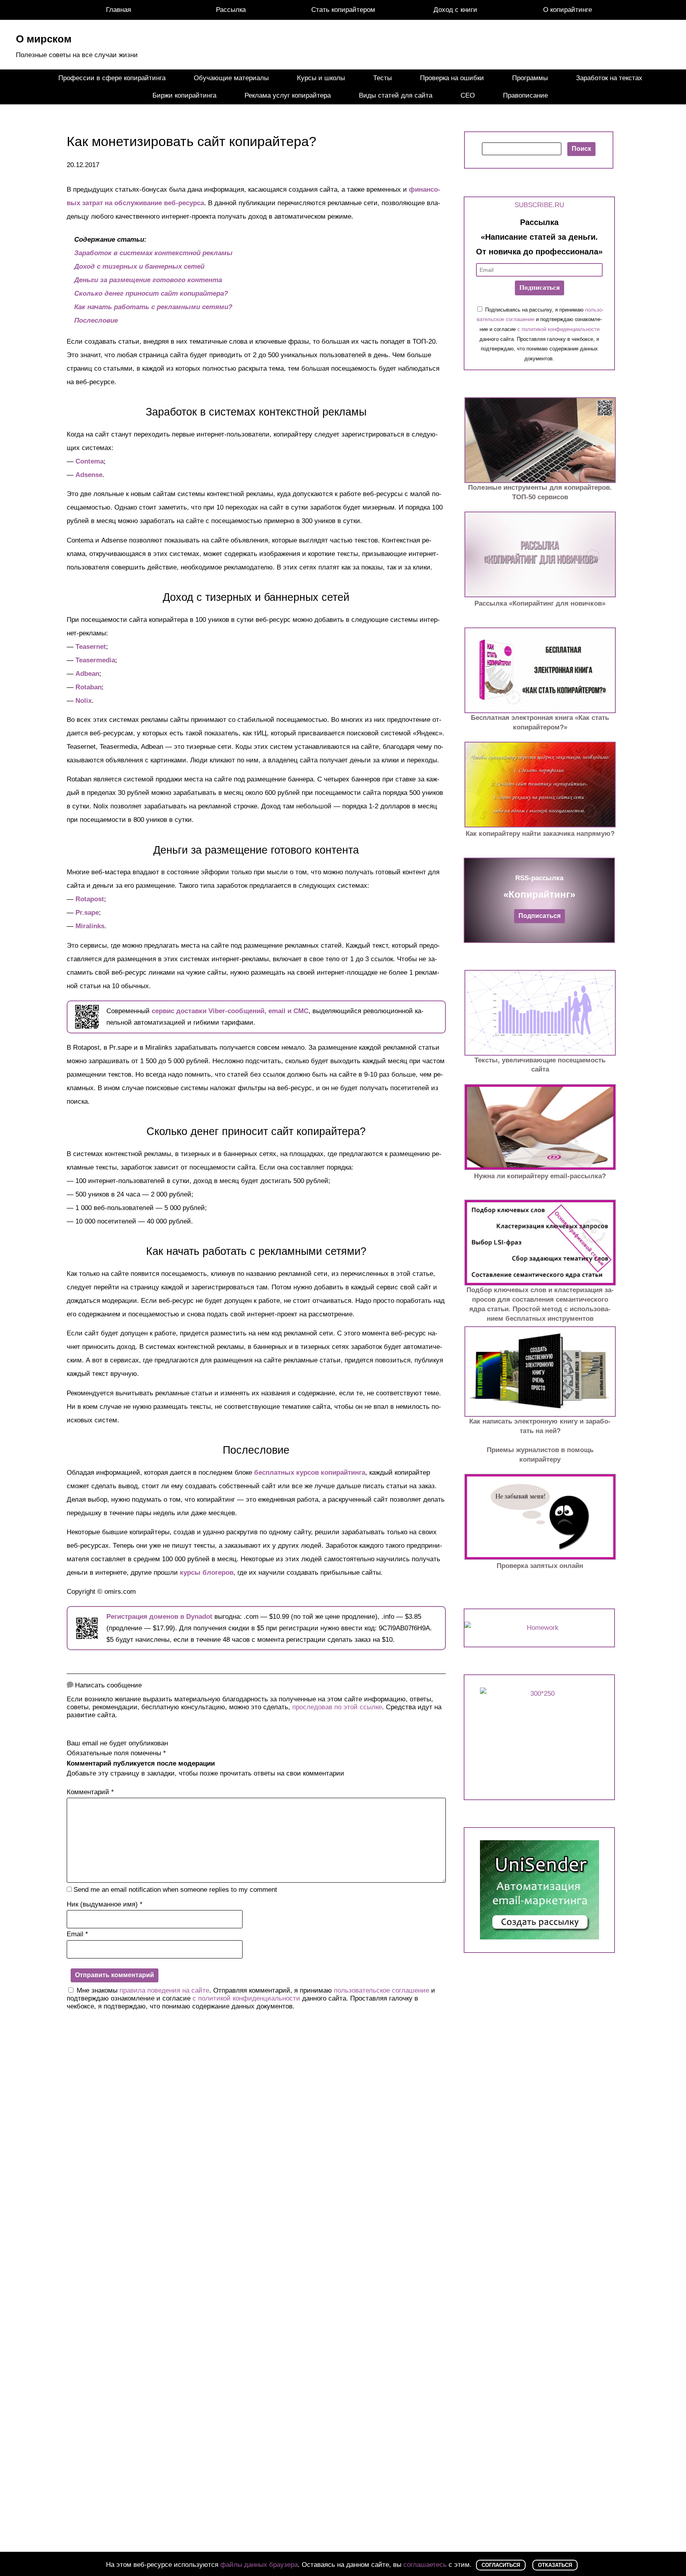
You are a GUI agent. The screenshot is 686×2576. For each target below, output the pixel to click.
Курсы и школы (321, 78)
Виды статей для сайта (396, 95)
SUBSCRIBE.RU (539, 205)
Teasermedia (95, 660)
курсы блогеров (207, 1573)
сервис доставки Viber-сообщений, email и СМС (230, 1011)
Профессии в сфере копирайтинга (112, 78)
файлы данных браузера (259, 2565)
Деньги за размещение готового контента (148, 280)
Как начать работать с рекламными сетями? (153, 307)
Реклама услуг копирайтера (288, 95)
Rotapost (90, 899)
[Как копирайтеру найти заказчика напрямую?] (540, 785)
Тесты (383, 78)
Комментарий (90, 1792)
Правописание (525, 95)
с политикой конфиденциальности (246, 1998)
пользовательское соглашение (382, 1990)
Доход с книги (455, 10)
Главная (119, 10)
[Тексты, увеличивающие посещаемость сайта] (540, 1013)
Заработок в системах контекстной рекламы (153, 253)
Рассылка (231, 10)
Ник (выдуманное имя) (105, 1904)
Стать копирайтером (343, 10)
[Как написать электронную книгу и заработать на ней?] (540, 1372)
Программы (530, 78)
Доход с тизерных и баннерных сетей (139, 266)
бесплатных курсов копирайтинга (310, 1473)
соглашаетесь (425, 2565)
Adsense (89, 475)
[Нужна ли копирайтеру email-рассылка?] (540, 1127)
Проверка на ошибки (452, 78)
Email (77, 1934)
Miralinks (90, 926)
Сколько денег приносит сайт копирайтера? (151, 293)
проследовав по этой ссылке (337, 1707)
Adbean (87, 674)
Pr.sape (87, 913)
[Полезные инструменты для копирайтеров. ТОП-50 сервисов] (540, 440)
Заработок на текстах (609, 78)
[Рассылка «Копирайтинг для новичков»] (540, 554)
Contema (90, 461)
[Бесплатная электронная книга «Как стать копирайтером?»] (540, 670)
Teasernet (91, 647)
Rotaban (89, 687)
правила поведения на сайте (164, 1990)
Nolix (84, 701)
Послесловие (96, 320)
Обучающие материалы (231, 78)
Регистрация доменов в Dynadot (159, 1617)
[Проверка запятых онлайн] (540, 1517)
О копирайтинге (567, 10)
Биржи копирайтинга (184, 95)
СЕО (468, 95)
